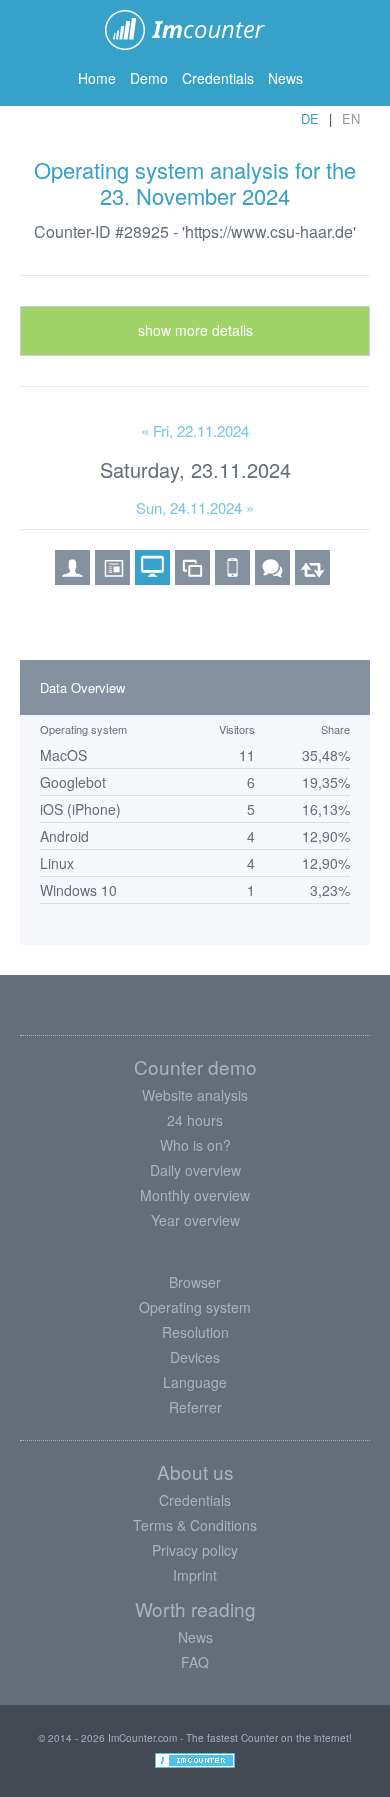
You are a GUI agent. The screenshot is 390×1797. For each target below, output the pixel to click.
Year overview (195, 1220)
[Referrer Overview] (312, 578)
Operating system (195, 1307)
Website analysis (195, 1095)
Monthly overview (195, 1195)
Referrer (195, 1407)
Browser (195, 1282)
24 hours (195, 1120)
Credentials (218, 78)
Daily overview (195, 1170)
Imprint (195, 1575)
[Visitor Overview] (72, 578)
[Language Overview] (272, 578)
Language (195, 1382)
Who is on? (195, 1145)
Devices (195, 1357)
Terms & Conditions (195, 1525)
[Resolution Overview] (192, 578)
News (285, 78)
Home (97, 78)
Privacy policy (195, 1550)
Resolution (195, 1332)
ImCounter (195, 30)
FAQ (195, 1662)
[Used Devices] (232, 578)
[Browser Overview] (112, 578)
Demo (149, 78)
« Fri (195, 430)
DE (310, 118)
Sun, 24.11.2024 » (195, 507)
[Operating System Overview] (152, 578)
